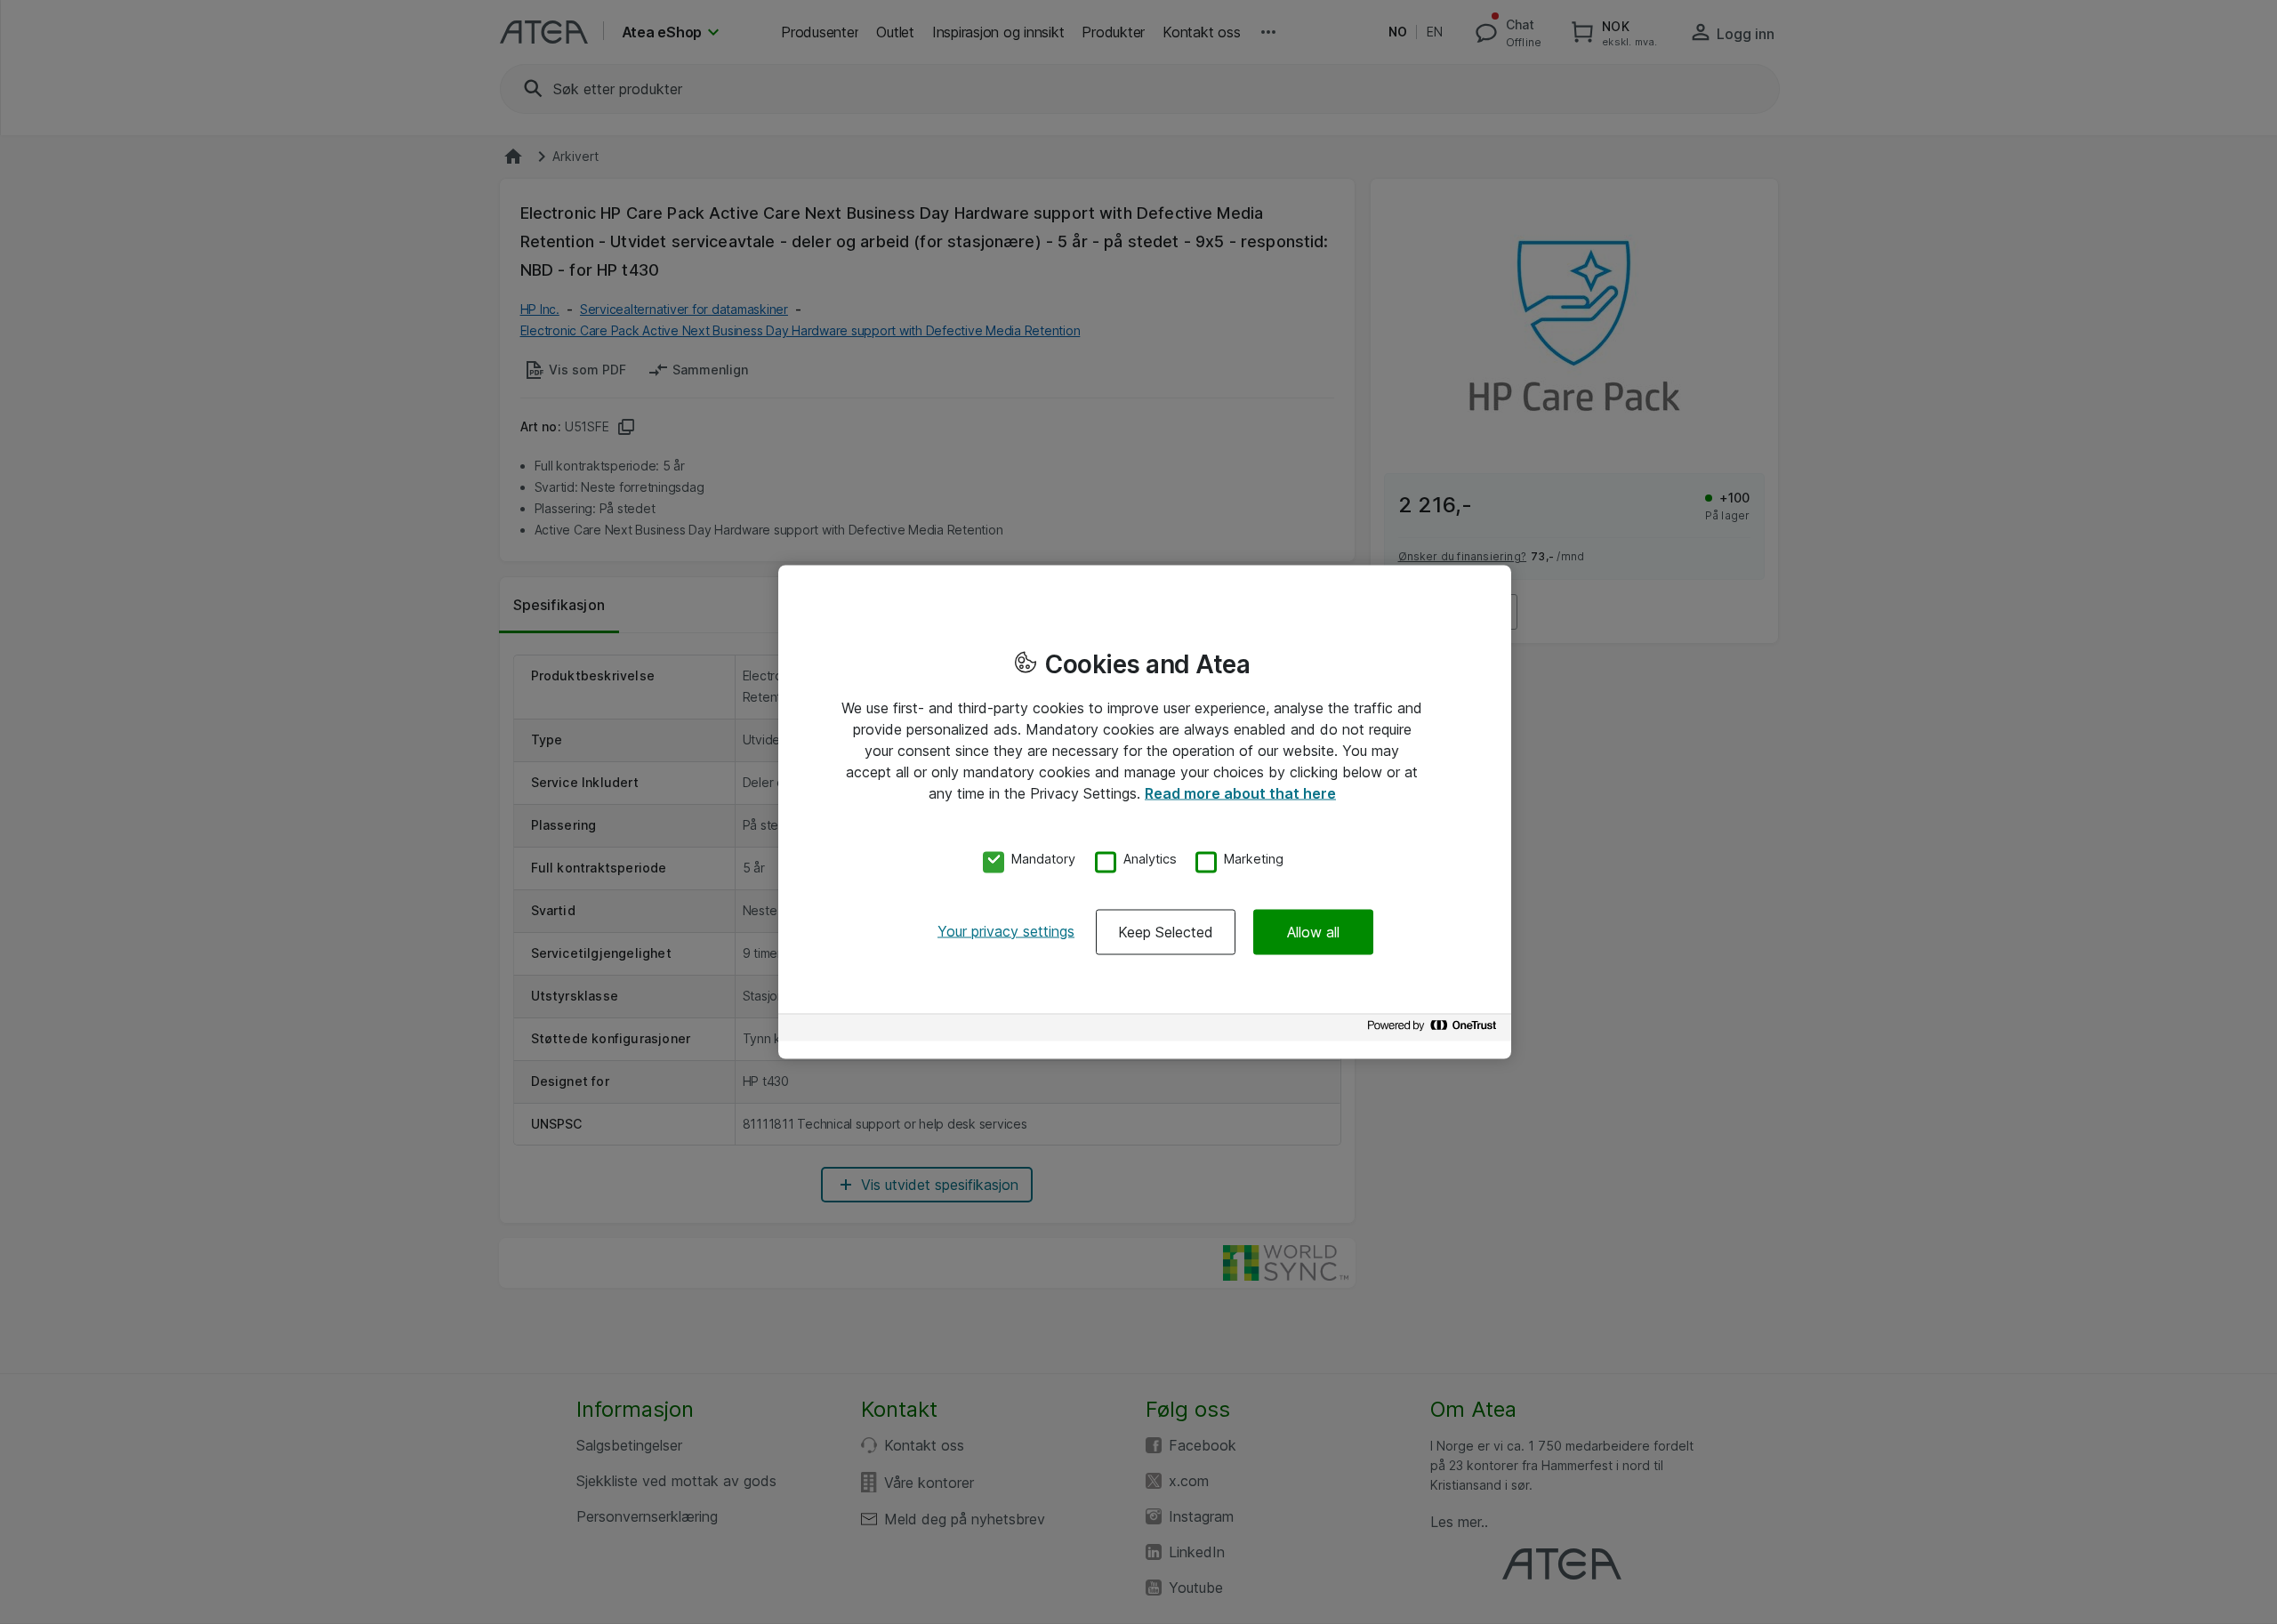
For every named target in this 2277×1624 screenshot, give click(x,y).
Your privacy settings (1006, 930)
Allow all (1313, 931)
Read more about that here (1240, 793)
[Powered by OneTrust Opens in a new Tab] (1435, 1029)
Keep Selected (1166, 931)
